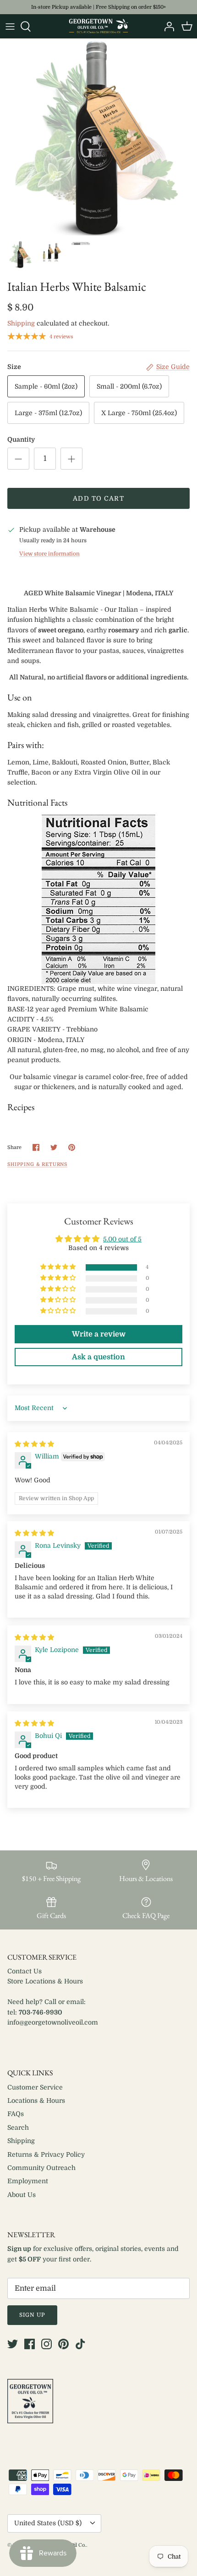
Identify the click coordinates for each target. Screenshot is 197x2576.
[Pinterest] (63, 2344)
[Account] (167, 27)
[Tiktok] (80, 2344)
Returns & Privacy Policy (46, 2154)
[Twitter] (13, 2344)
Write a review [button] (99, 1334)
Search (18, 2127)
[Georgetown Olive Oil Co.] (98, 26)
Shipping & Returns (37, 1165)
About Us (22, 2195)
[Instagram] (47, 2344)
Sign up (32, 2315)
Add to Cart (98, 498)
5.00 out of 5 (122, 1239)
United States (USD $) (48, 2523)
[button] (59, 1267)
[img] (34, 1444)
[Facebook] (30, 2344)
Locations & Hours (36, 2100)
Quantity (21, 439)
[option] (98, 137)
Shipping (21, 323)
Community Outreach (41, 2168)
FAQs (16, 2114)
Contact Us (25, 1971)
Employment (28, 2181)
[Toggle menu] (10, 27)
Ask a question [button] (98, 1357)
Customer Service (35, 2087)
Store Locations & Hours (45, 1981)
